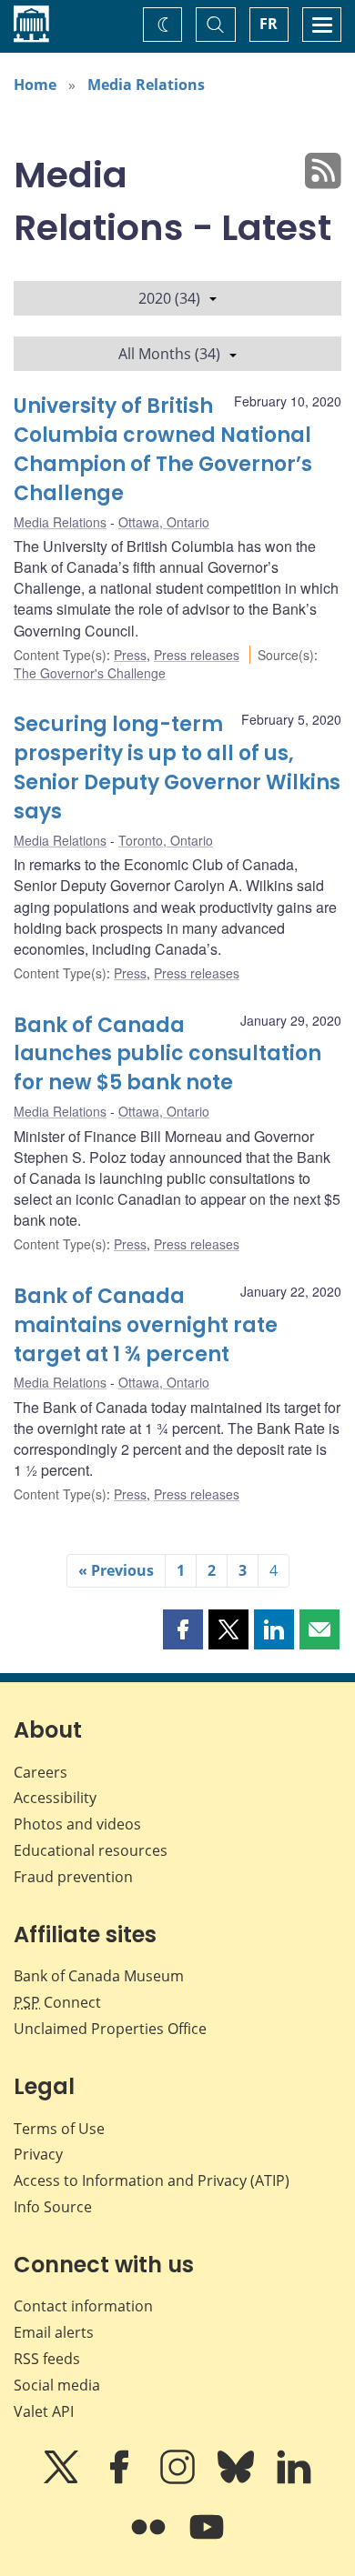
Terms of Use (59, 2129)
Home (35, 85)
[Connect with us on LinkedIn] (294, 2480)
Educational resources (91, 1850)
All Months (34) (169, 354)
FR (269, 24)
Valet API (44, 2411)
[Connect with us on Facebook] (121, 2480)
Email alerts (54, 2332)
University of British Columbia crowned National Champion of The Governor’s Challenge (163, 450)
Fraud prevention (73, 1877)
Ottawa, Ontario (164, 522)
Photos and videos (77, 1824)
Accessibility (55, 1798)
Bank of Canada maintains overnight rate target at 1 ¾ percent (146, 1325)
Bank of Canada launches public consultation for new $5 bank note (167, 1054)
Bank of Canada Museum (99, 1976)
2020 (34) (169, 298)
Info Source (53, 2207)
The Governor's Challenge (90, 673)
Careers (41, 1772)
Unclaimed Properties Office (110, 2029)
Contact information (83, 2306)
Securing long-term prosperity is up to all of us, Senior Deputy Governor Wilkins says (177, 768)
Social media (57, 2385)
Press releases (197, 655)
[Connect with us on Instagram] (179, 2480)
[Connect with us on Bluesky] (238, 2480)
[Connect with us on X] (63, 2480)
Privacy (38, 2154)
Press (130, 655)
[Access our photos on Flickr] (150, 2540)
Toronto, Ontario (166, 840)
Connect (57, 2002)
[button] (183, 1629)
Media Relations (146, 85)
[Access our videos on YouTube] (207, 2540)
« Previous (116, 1570)
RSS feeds (47, 2359)
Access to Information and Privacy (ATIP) (152, 2180)
